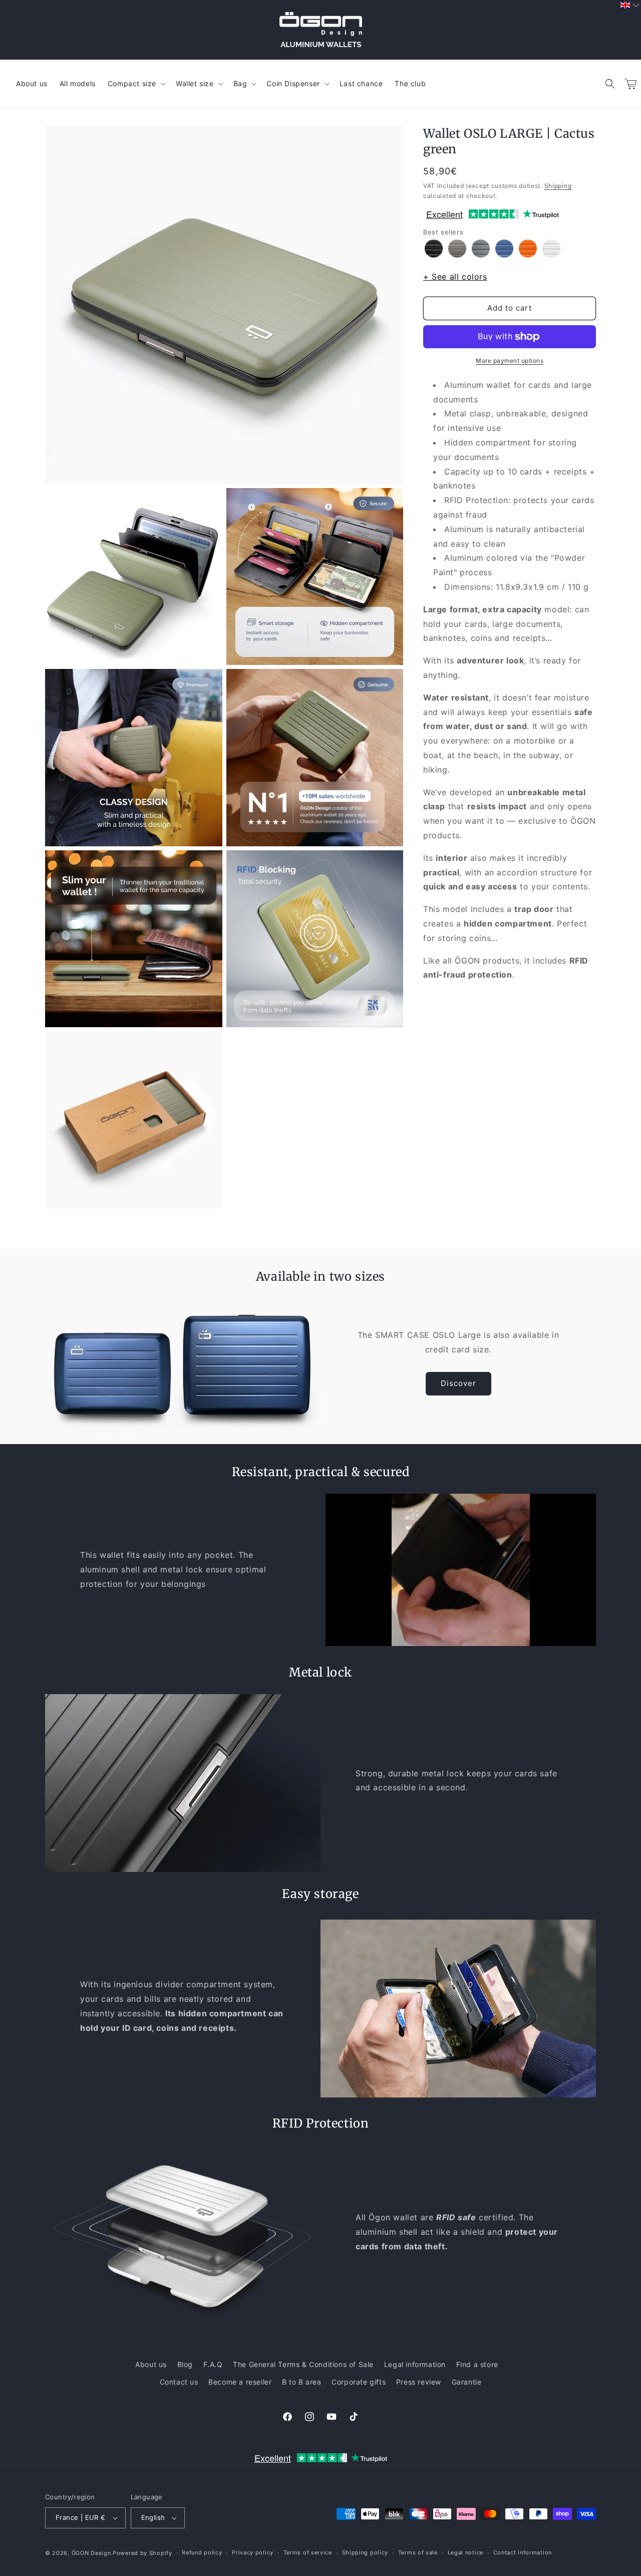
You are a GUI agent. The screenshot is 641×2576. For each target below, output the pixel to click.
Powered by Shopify (142, 2553)
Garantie (467, 2382)
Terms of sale (418, 2552)
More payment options (510, 361)
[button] (610, 84)
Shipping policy (365, 2552)
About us (151, 2364)
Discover (458, 1383)
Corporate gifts (359, 2382)
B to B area (302, 2382)
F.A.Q (213, 2364)
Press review (419, 2382)
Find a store (477, 2364)
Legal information (415, 2364)
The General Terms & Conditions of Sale (303, 2364)
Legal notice (465, 2552)
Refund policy (202, 2552)
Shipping (558, 186)
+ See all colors (455, 277)
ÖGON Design (91, 2553)
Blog (185, 2364)
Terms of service (308, 2552)
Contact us (179, 2382)
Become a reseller (240, 2382)
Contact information (523, 2552)
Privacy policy (253, 2552)
